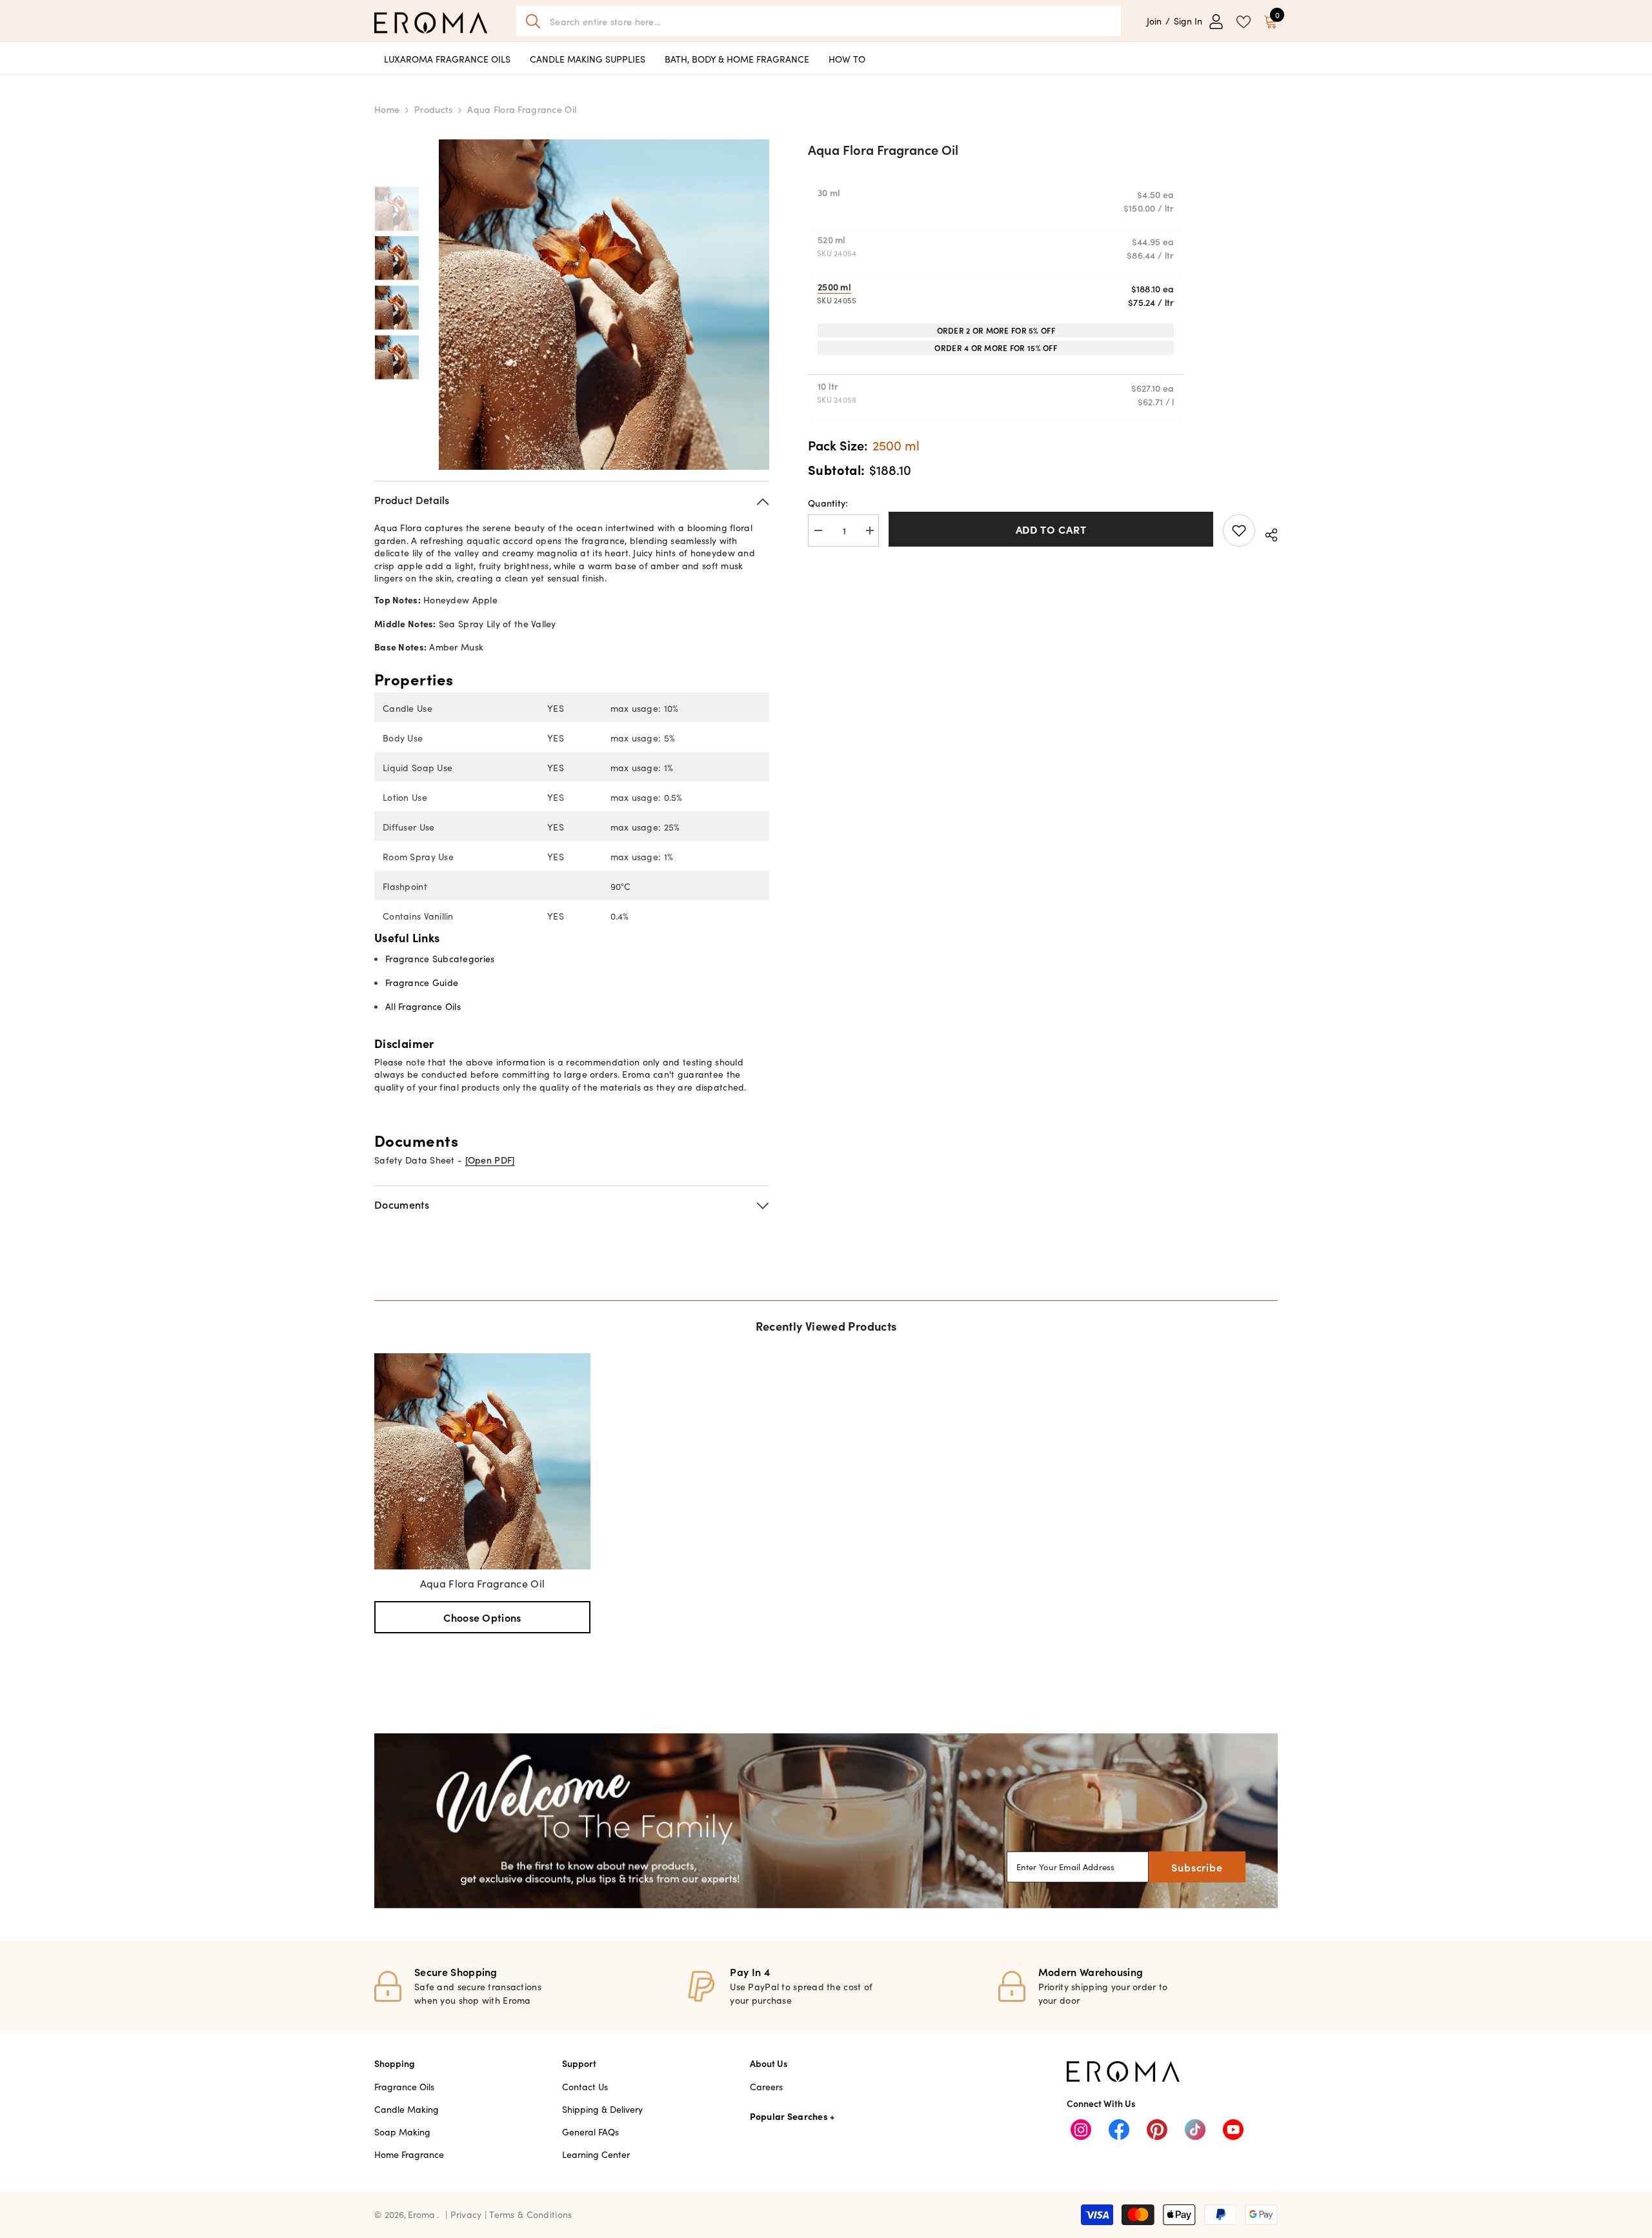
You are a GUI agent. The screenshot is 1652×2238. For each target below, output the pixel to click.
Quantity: (828, 503)
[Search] (819, 21)
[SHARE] (1266, 533)
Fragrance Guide (422, 982)
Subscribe (1197, 1867)
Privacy (468, 2214)
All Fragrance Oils (423, 1006)
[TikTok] (1195, 2130)
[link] (826, 1821)
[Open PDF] (490, 1160)
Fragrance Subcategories (440, 958)
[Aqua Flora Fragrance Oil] (482, 1461)
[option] (604, 305)
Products (433, 109)
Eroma (421, 2214)
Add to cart (1051, 529)
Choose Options (482, 1617)
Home (387, 109)
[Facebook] (1119, 2130)
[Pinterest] (1157, 2130)
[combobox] (831, 21)
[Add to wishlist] (1239, 530)
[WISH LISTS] (1244, 21)
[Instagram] (1081, 2130)
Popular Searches (789, 2116)
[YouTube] (1233, 2130)
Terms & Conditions (530, 2214)
